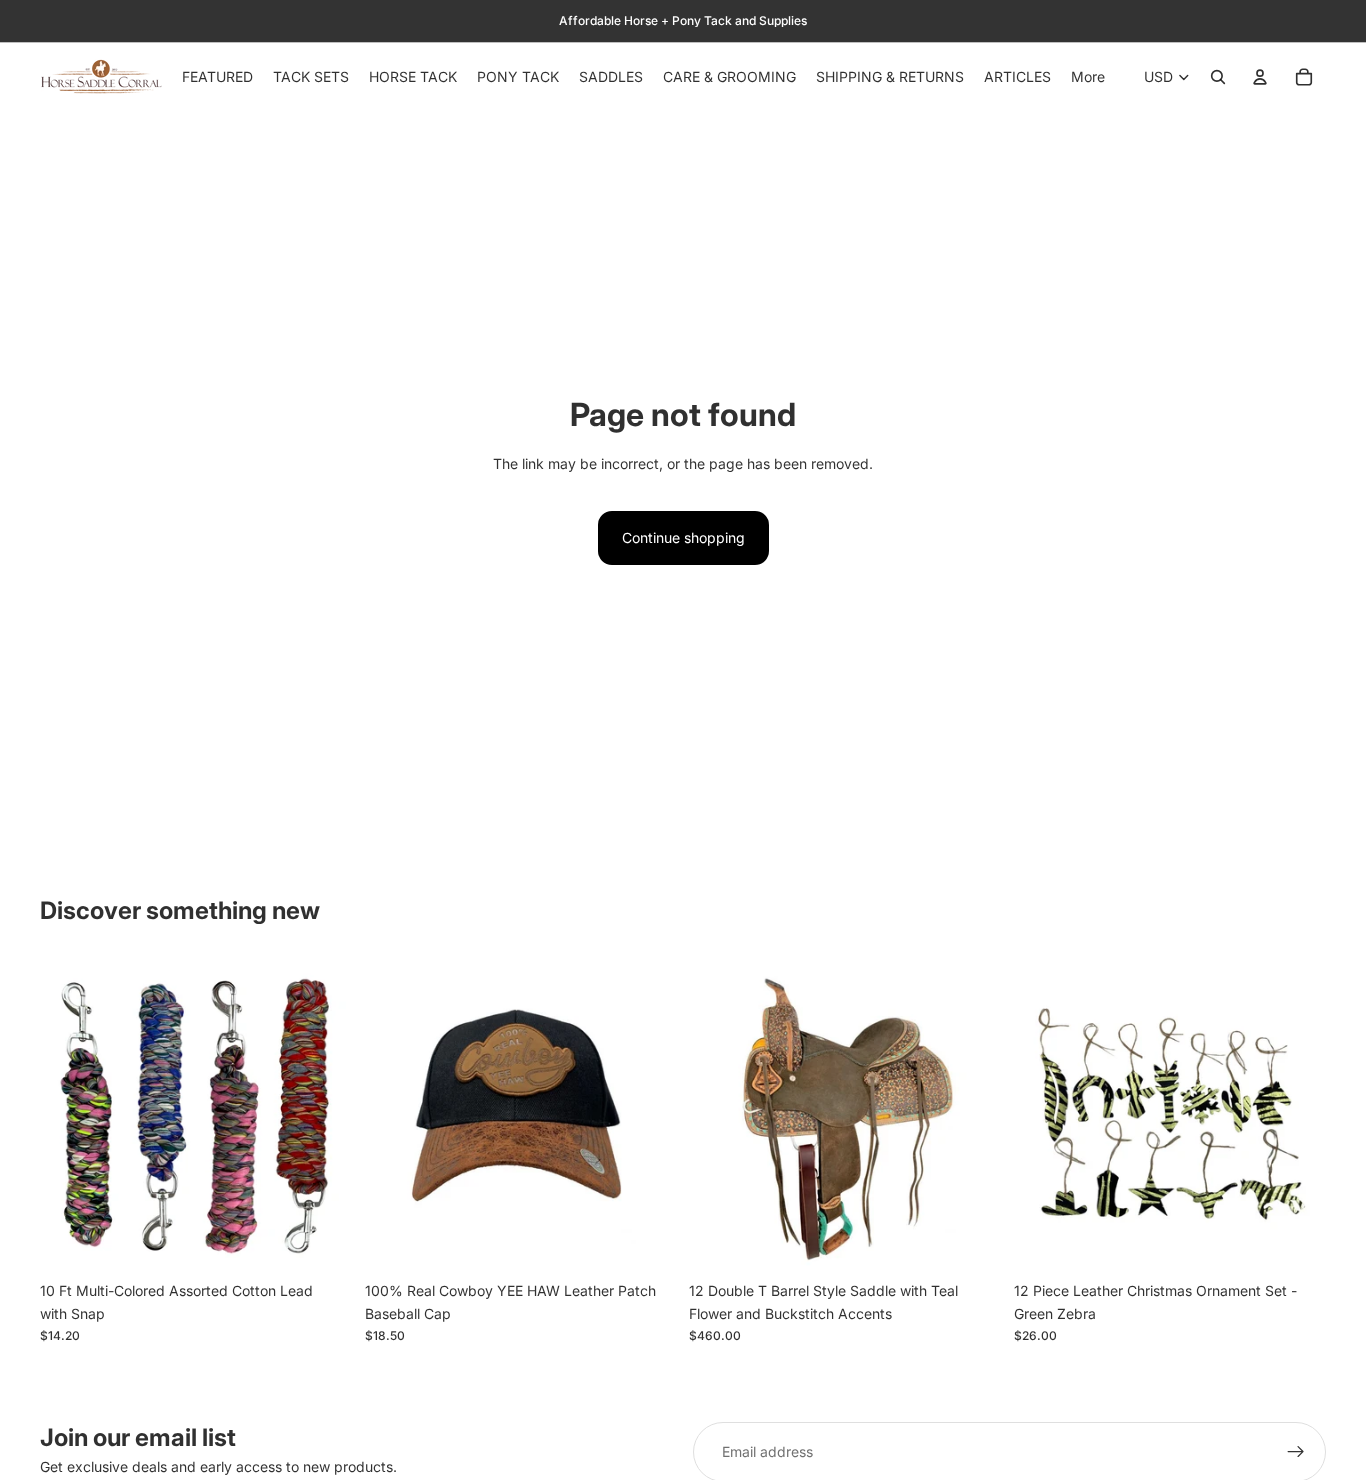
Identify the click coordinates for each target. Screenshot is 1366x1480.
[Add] (322, 1242)
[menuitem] (1088, 77)
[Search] (1218, 77)
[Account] (1260, 77)
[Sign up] (1296, 1452)
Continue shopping (683, 537)
